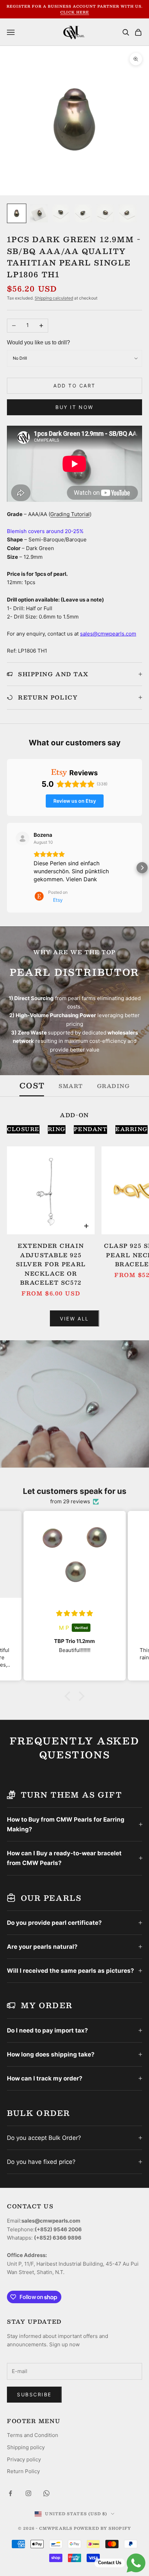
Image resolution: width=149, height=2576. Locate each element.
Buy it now (74, 407)
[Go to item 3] (61, 213)
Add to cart (74, 386)
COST (32, 1086)
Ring (57, 1129)
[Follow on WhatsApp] (46, 2493)
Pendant (91, 1129)
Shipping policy (26, 2447)
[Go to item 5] (105, 213)
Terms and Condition (33, 2435)
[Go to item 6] (128, 213)
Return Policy (23, 2471)
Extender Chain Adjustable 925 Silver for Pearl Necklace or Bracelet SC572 (51, 1264)
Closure (23, 1129)
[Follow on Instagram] (28, 2493)
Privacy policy (24, 2459)
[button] (7, 868)
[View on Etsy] (23, 839)
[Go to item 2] (39, 213)
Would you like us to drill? (38, 342)
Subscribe (34, 2394)
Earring (132, 1129)
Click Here (75, 12)
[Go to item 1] (17, 213)
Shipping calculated (54, 298)
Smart (71, 1086)
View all (74, 1319)
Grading (113, 1086)
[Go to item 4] (83, 213)
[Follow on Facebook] (10, 2493)
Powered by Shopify (102, 2528)
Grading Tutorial (70, 514)
